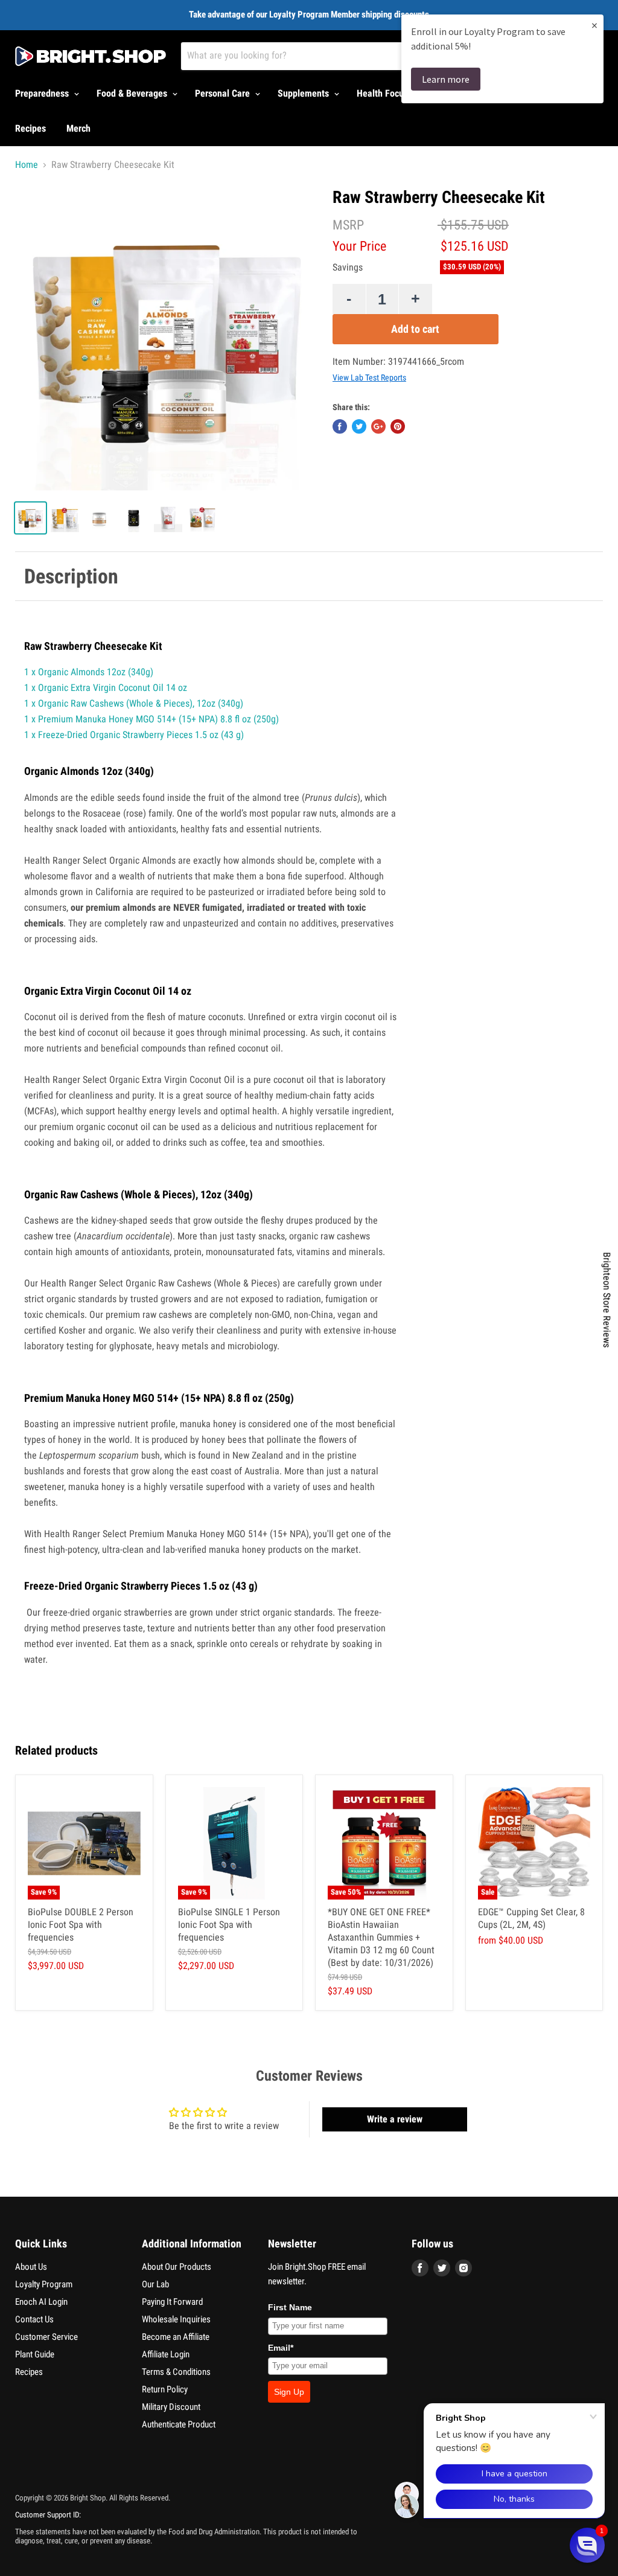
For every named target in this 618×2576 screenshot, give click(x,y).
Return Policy (165, 2389)
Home (27, 165)
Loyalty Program (44, 2284)
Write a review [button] (395, 2119)
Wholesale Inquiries (176, 2319)
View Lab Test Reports (369, 377)
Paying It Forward (172, 2302)
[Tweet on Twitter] (359, 426)
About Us (31, 2267)
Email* (281, 2348)
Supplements (304, 93)
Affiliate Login (166, 2354)
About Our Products (177, 2267)
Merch (78, 128)
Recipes (30, 128)
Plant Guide (35, 2354)
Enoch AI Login (41, 2302)
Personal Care (224, 93)
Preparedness (43, 93)
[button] (587, 2545)
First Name (290, 2307)
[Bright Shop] (91, 56)
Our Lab (155, 2284)
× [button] (594, 25)
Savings (348, 268)
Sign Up (289, 2392)
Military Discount (171, 2407)
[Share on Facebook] (340, 426)
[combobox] (338, 56)
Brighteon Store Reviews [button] (607, 1300)
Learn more (446, 79)
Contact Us (34, 2319)
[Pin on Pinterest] (398, 426)
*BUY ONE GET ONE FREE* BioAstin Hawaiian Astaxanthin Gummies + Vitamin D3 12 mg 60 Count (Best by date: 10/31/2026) (381, 1937)
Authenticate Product (179, 2424)
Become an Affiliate (176, 2337)
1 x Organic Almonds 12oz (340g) (89, 672)
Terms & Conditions (176, 2372)
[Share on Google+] (378, 426)
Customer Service (46, 2337)
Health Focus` (385, 93)
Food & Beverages (133, 93)
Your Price (359, 246)
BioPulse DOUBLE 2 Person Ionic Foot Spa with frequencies (81, 1925)
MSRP (348, 225)
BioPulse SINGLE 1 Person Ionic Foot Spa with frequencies (229, 1925)
